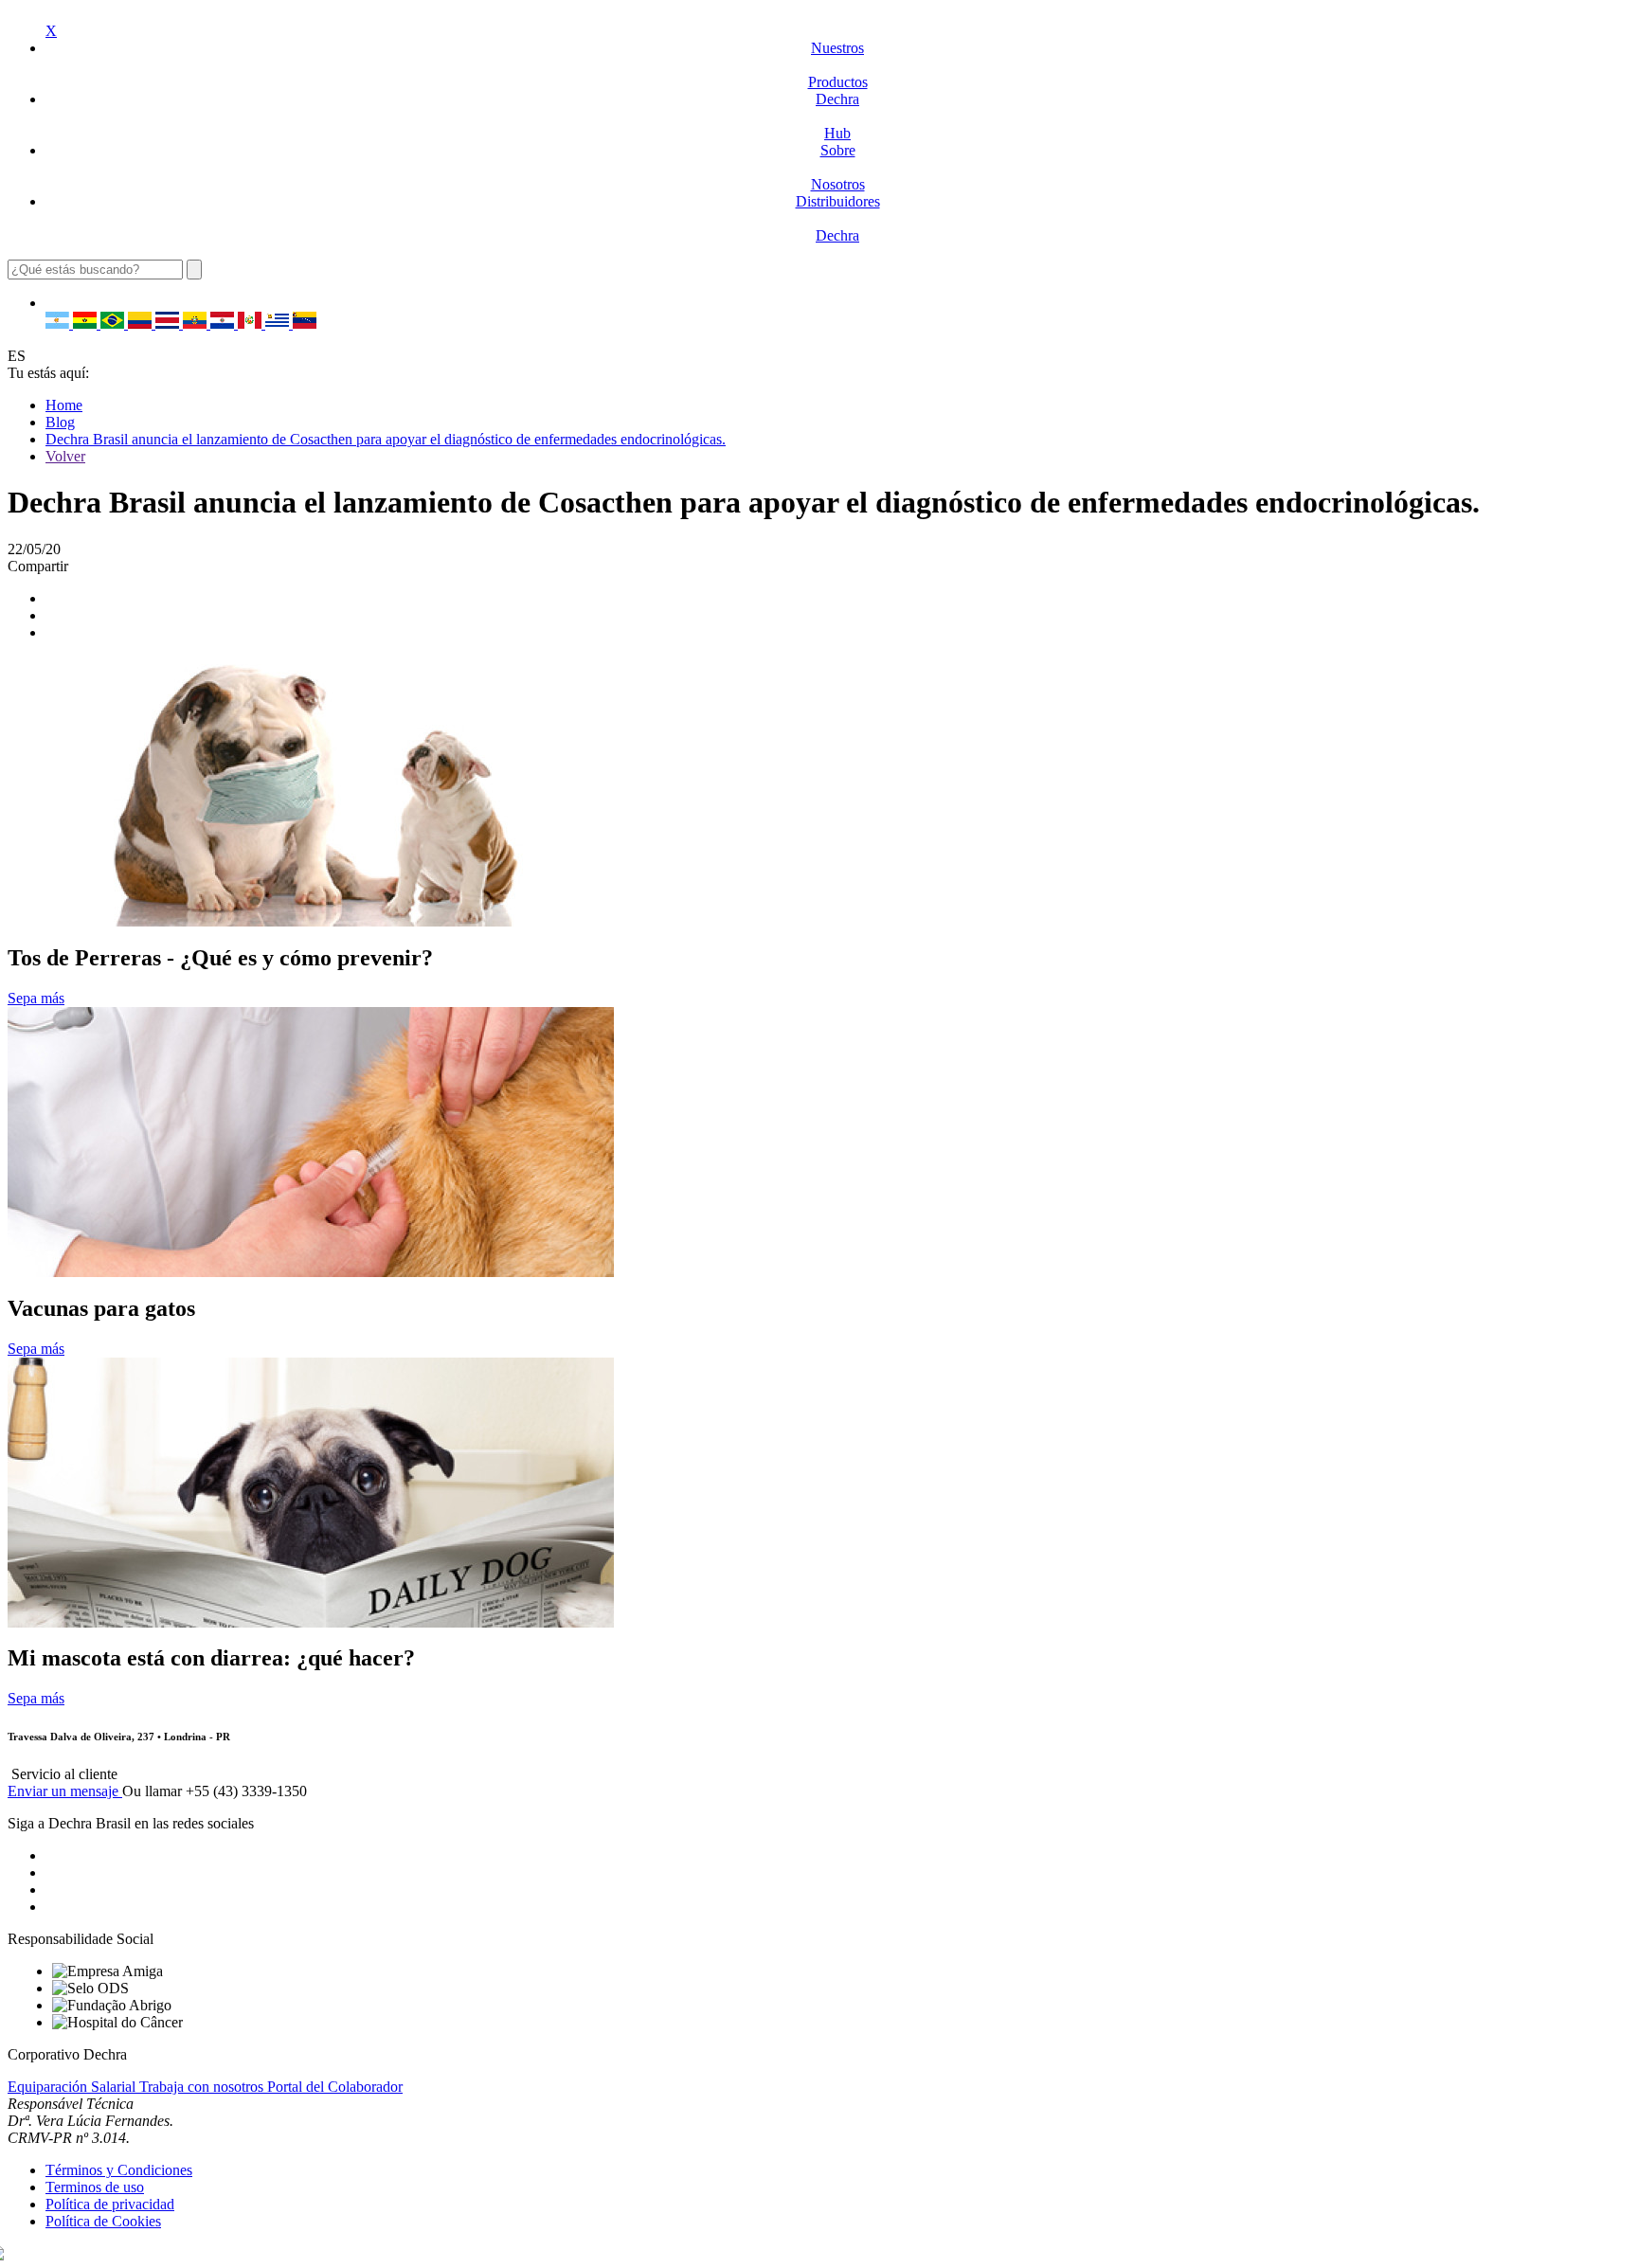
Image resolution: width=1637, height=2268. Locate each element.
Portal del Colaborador (335, 2087)
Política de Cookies (103, 2221)
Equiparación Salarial (73, 2087)
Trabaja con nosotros (203, 2087)
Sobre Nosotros (838, 167)
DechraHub (837, 116)
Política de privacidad (110, 2204)
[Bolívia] (87, 324)
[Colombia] (142, 324)
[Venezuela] (305, 324)
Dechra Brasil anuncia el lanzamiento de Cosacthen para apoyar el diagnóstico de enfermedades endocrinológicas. (386, 439)
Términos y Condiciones (119, 2170)
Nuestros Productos (838, 65)
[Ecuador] (197, 324)
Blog (60, 422)
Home (64, 405)
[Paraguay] (224, 324)
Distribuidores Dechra (838, 218)
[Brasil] (114, 324)
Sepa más (36, 998)
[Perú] (252, 324)
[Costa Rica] (169, 324)
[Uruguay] (279, 324)
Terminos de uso (95, 2187)
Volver (65, 456)
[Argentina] (59, 324)
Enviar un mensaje (65, 1791)
